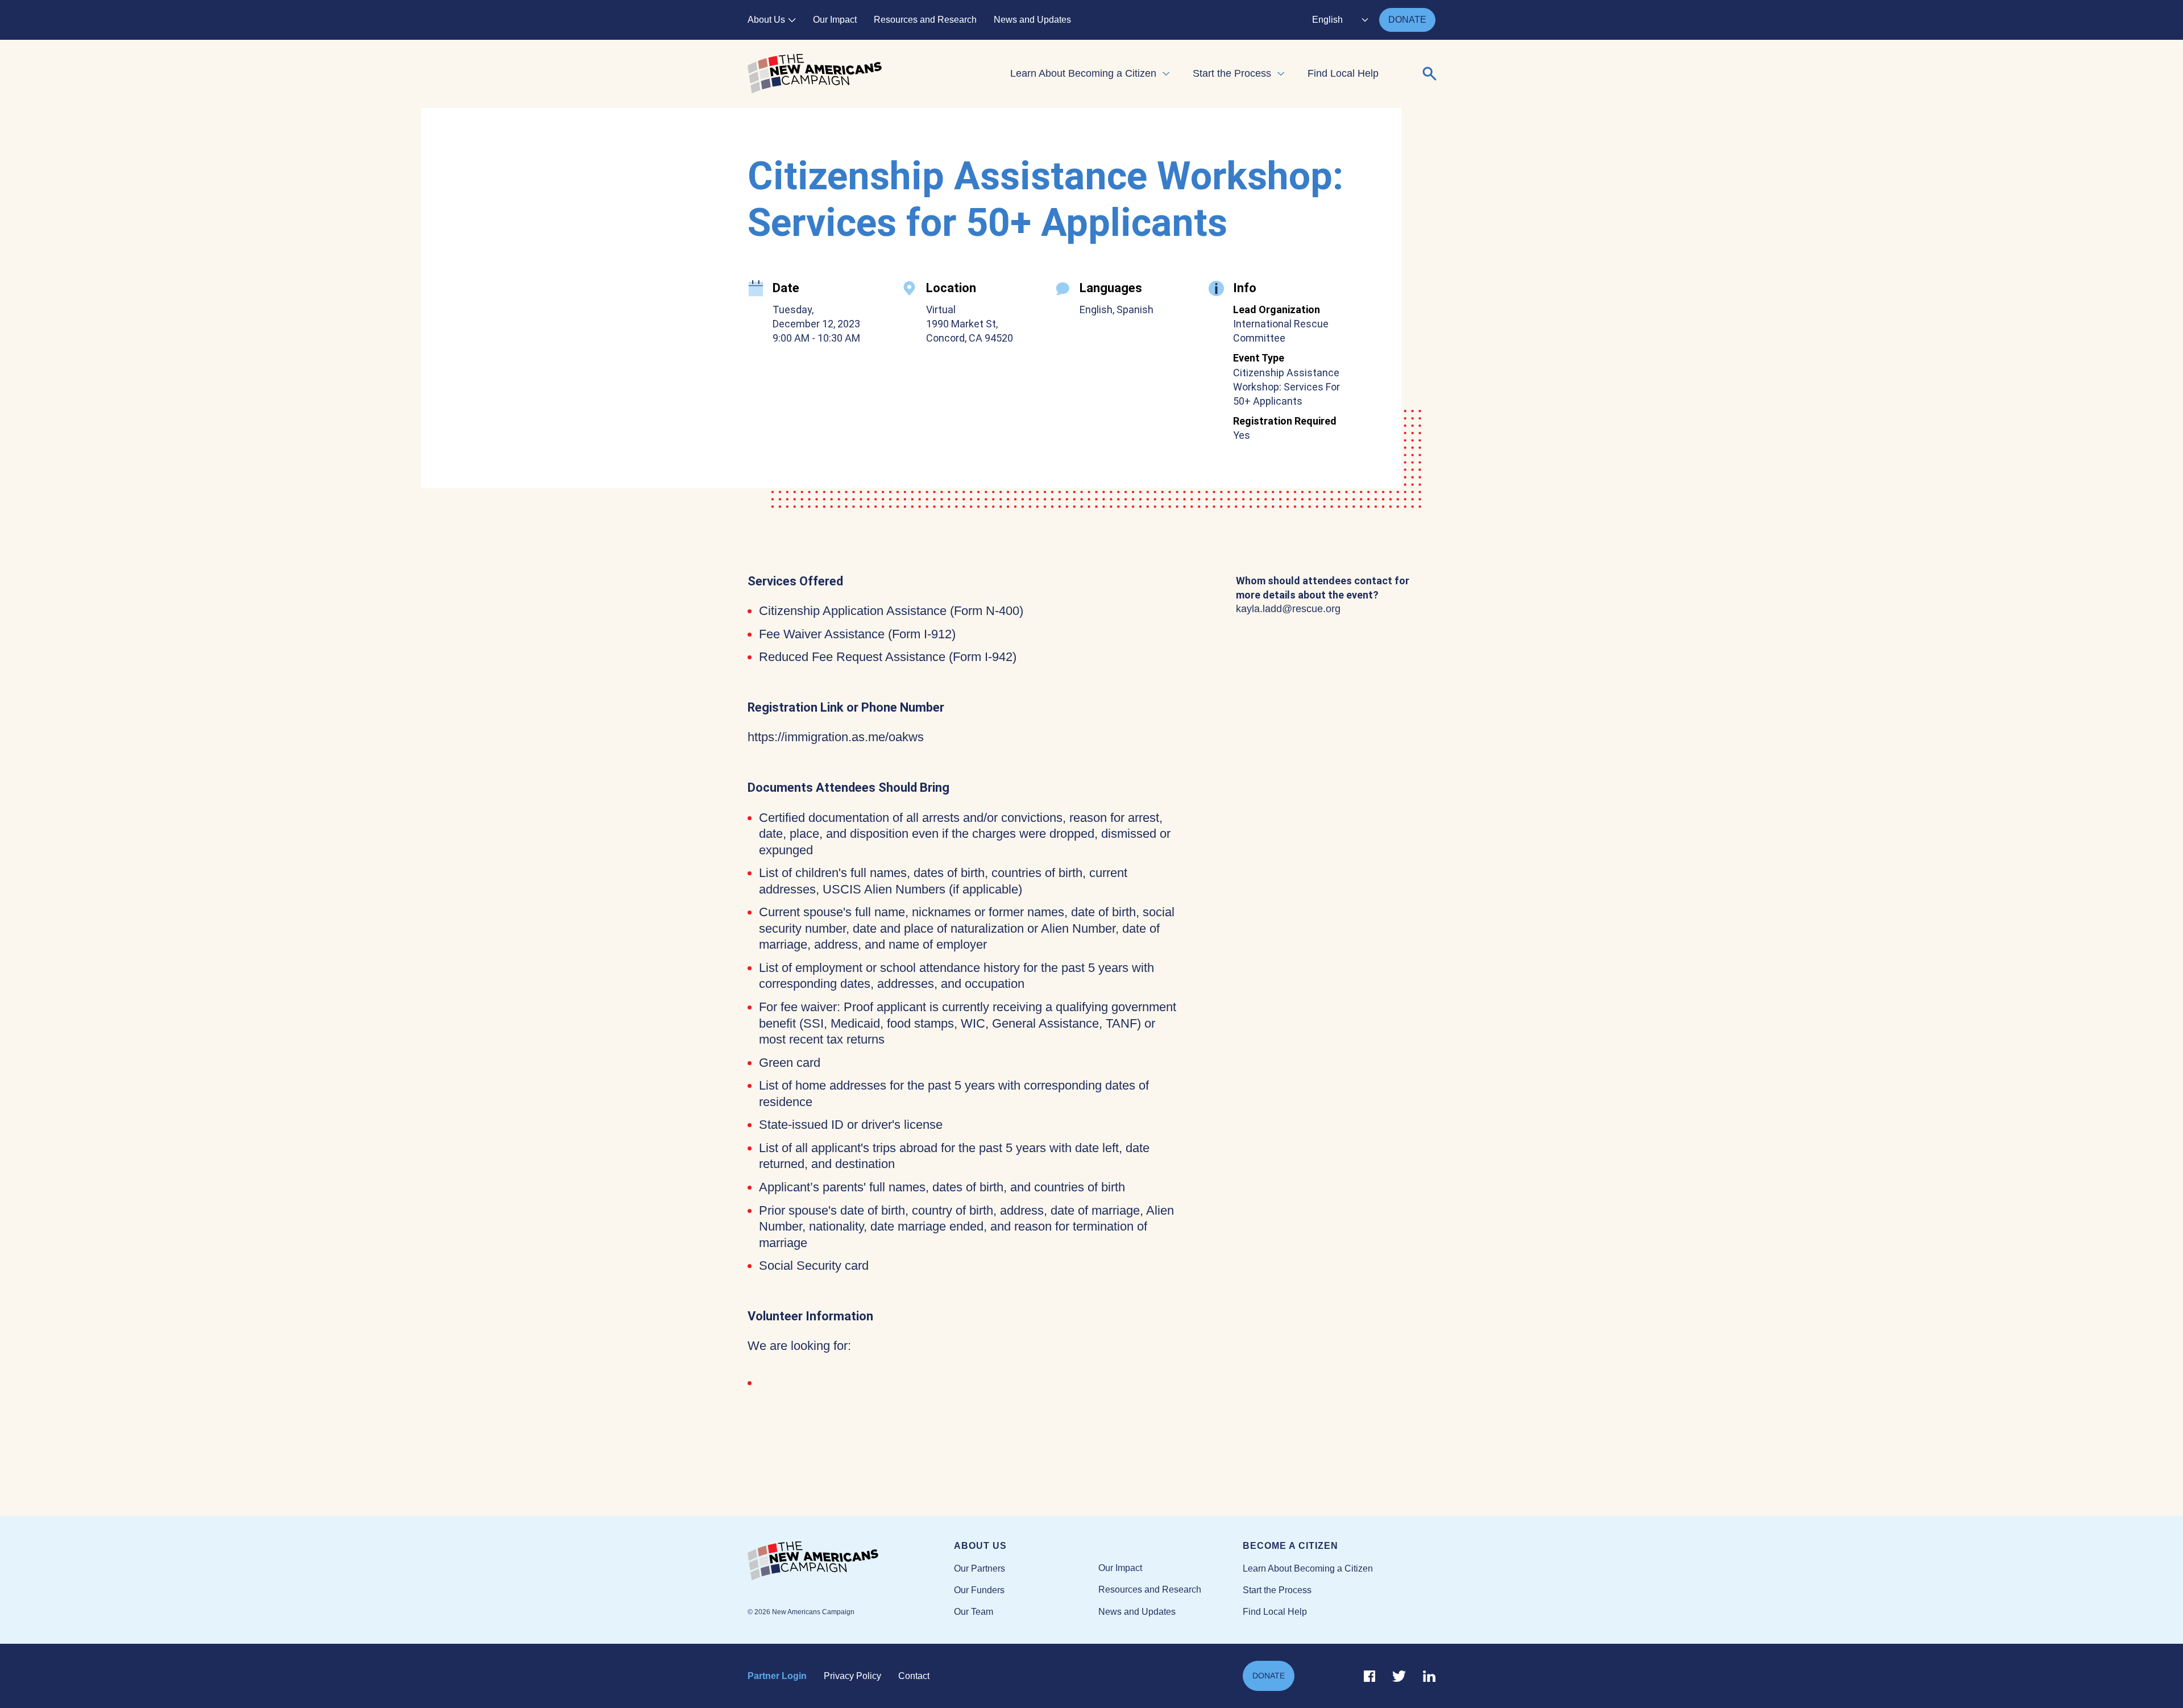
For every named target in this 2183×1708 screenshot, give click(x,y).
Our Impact (835, 20)
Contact (914, 1676)
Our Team (974, 1612)
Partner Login (777, 1676)
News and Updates (1032, 20)
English (1327, 20)
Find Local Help (1343, 73)
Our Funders (979, 1590)
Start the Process (1232, 73)
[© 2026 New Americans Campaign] (851, 1561)
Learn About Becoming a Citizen (1083, 73)
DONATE (1407, 20)
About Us (766, 20)
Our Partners (980, 1568)
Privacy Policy (852, 1676)
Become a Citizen (1290, 1546)
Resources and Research (925, 20)
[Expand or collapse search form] (1430, 74)
